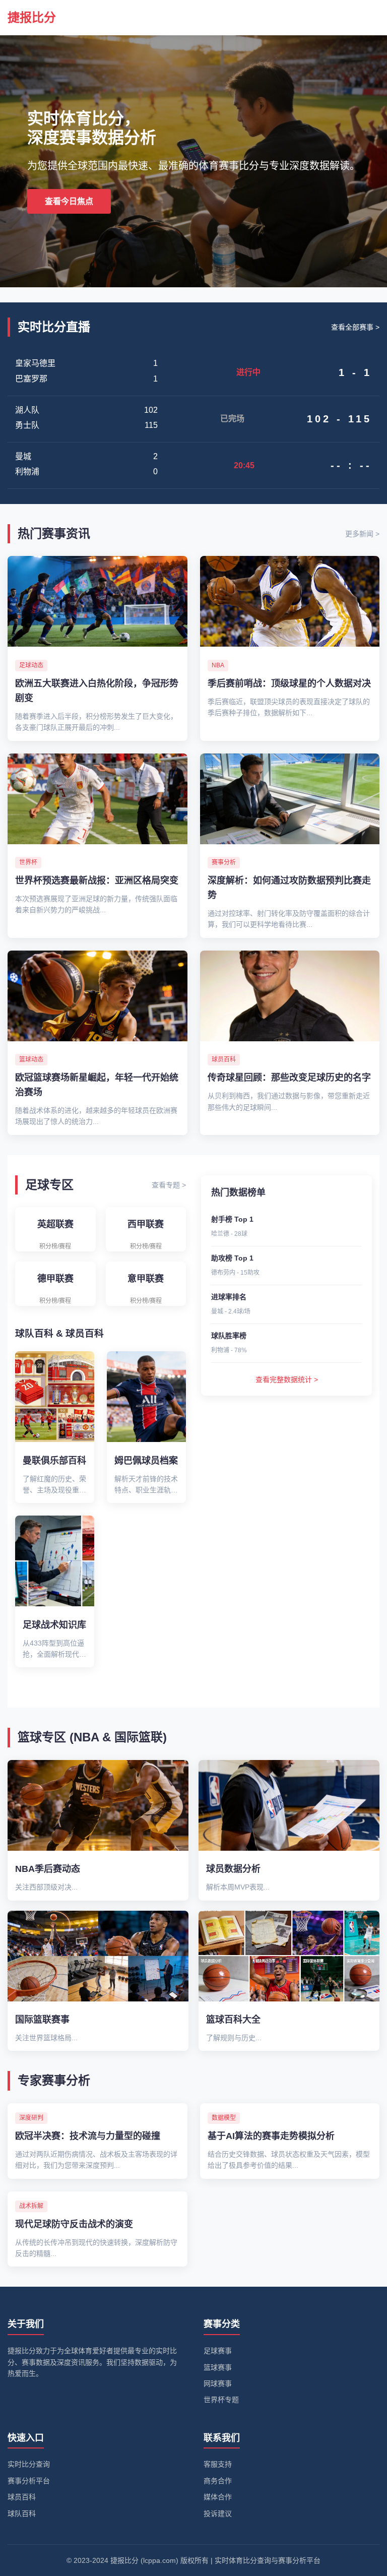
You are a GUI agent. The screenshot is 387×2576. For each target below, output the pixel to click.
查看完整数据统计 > (287, 1379)
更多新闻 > (362, 534)
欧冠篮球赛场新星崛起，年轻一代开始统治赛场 (97, 1085)
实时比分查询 (29, 2464)
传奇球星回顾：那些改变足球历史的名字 (289, 1078)
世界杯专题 (221, 2400)
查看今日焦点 (69, 201)
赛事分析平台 (29, 2481)
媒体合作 (218, 2497)
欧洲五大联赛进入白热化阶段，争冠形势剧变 (97, 691)
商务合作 (218, 2481)
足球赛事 (218, 2351)
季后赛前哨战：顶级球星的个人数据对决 (289, 683)
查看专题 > (169, 1185)
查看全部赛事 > (355, 327)
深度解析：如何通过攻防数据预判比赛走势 (289, 888)
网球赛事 (218, 2383)
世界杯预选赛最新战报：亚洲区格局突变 (97, 881)
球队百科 (22, 2514)
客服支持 (218, 2464)
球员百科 (22, 2497)
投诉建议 (218, 2514)
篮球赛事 (218, 2367)
